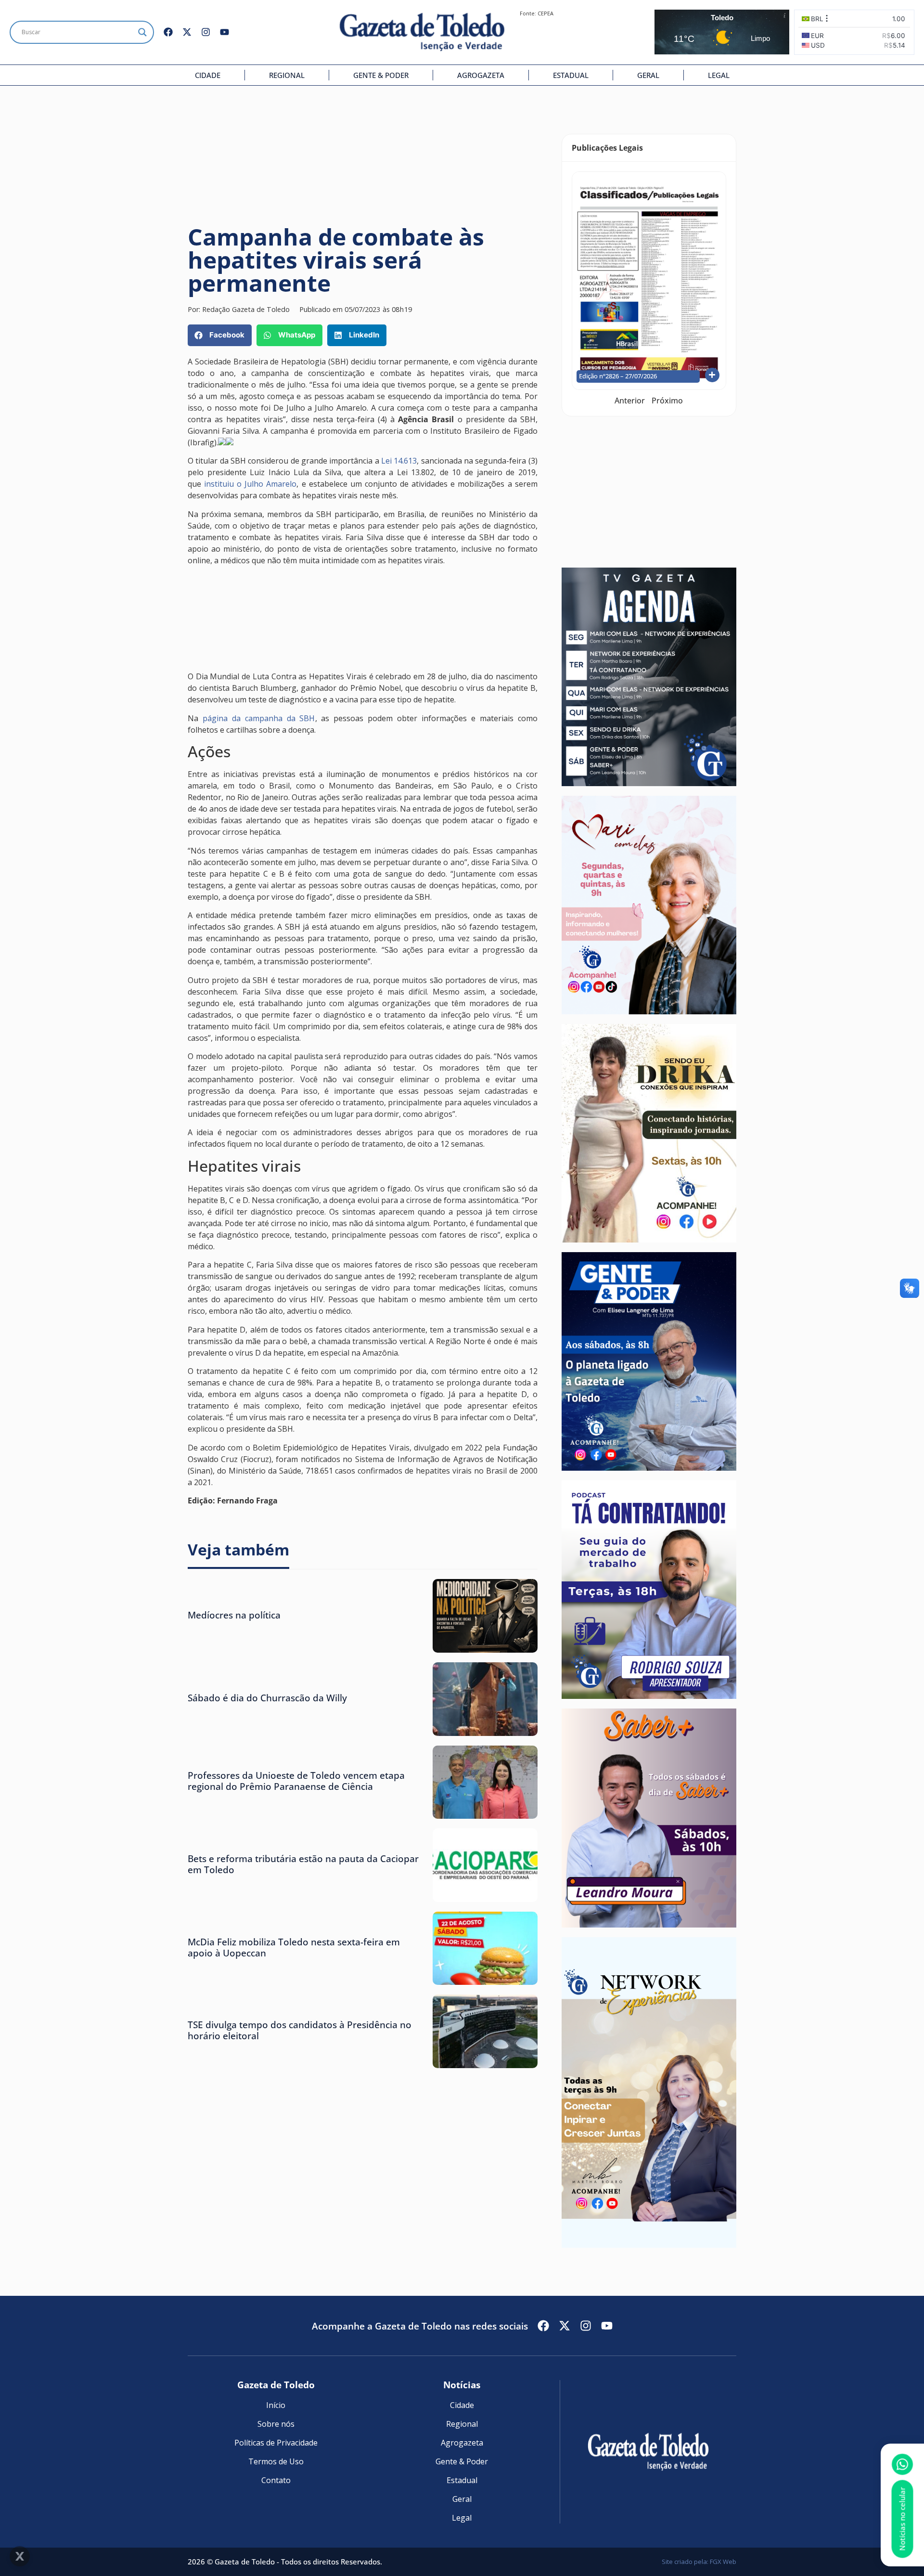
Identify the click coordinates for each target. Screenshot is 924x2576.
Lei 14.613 (399, 461)
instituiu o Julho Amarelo (250, 484)
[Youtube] (225, 32)
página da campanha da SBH (259, 718)
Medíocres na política (234, 1615)
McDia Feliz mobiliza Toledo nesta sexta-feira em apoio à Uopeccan (294, 1947)
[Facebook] (168, 32)
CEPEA (545, 13)
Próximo (667, 401)
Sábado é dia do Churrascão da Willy (267, 1698)
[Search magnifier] (142, 32)
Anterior (630, 401)
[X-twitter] (187, 32)
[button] (220, 335)
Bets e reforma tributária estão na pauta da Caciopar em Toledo (303, 1864)
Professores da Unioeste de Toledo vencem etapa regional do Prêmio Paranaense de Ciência (296, 1781)
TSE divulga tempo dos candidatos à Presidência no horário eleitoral (300, 2030)
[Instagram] (206, 32)
